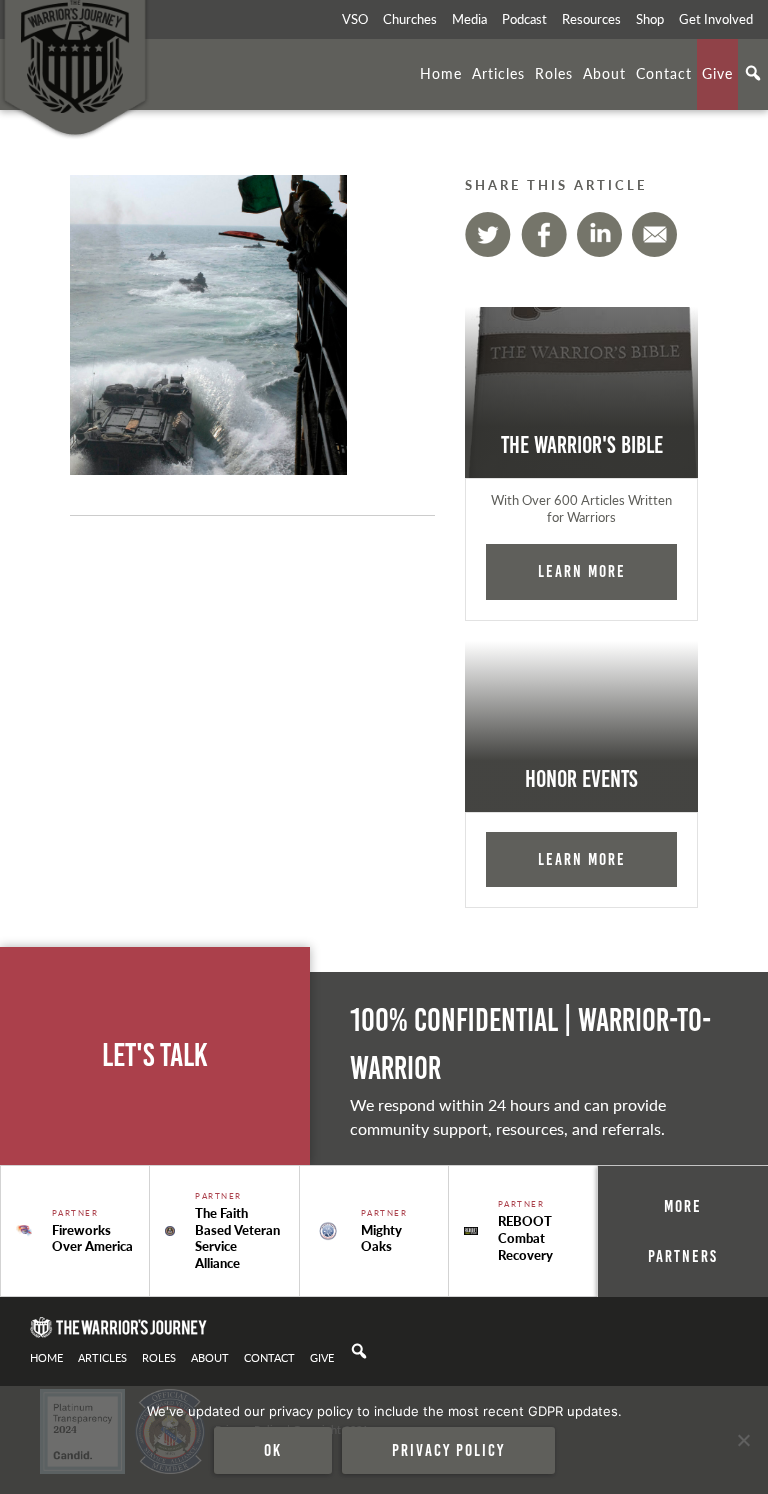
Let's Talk (155, 1055)
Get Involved (716, 19)
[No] (743, 1440)
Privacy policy (448, 1450)
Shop (650, 19)
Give (717, 73)
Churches (410, 19)
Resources (591, 19)
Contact (664, 73)
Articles (498, 73)
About (604, 73)
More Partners (683, 1231)
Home (441, 73)
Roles (554, 73)
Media (469, 19)
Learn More (582, 571)
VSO (355, 19)
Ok (273, 1450)
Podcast (524, 19)
